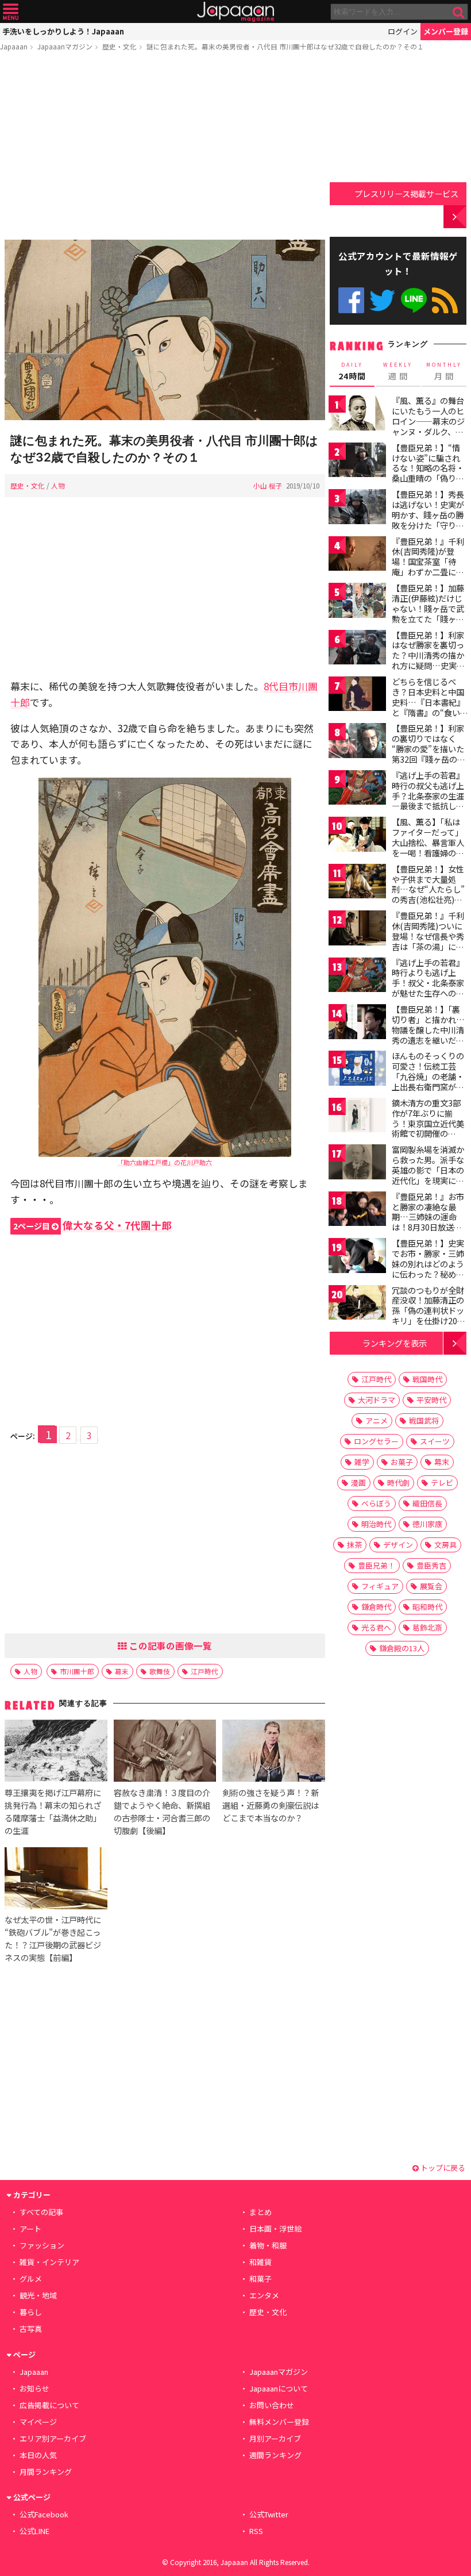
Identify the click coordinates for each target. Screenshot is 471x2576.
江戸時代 (204, 1671)
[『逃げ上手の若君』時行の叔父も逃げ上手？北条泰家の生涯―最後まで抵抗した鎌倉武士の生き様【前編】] (357, 789)
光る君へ (376, 1627)
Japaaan (235, 12)
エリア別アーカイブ (53, 2438)
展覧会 (431, 1586)
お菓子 (402, 1462)
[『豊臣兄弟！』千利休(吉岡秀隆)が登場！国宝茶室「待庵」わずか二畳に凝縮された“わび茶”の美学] (357, 555)
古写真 (31, 2329)
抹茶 (354, 1545)
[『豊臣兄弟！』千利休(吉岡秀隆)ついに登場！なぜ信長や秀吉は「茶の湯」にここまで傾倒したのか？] (357, 930)
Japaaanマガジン (65, 46)
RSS (445, 300)
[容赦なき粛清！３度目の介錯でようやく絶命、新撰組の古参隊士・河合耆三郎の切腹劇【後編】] (165, 1752)
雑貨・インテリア (49, 2262)
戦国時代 (427, 1379)
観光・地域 (38, 2295)
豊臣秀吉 (431, 1565)
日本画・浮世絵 (275, 2229)
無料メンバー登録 (279, 2422)
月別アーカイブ (275, 2438)
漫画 (358, 1483)
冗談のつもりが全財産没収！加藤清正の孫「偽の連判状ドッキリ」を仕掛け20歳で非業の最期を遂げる (428, 1316)
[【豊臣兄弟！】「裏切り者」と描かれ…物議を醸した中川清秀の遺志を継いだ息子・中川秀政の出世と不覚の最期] (357, 1023)
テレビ (442, 1483)
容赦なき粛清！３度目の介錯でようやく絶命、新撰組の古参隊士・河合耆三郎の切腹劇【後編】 (162, 1811)
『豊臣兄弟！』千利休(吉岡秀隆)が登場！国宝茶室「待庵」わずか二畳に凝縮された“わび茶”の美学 (428, 567)
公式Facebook (351, 300)
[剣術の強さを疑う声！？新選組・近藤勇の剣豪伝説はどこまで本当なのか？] (273, 1752)
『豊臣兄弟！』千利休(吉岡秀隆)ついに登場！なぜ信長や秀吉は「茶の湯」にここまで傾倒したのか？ (428, 941)
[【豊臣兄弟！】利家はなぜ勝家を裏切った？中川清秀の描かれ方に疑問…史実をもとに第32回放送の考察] (357, 649)
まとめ (260, 2212)
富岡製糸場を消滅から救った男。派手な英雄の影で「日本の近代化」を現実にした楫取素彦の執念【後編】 (428, 1175)
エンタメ (264, 2295)
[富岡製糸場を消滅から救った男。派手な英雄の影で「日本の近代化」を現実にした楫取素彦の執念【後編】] (357, 1164)
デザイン (398, 1545)
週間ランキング (275, 2455)
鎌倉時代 (376, 1607)
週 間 (398, 371)
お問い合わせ (272, 2405)
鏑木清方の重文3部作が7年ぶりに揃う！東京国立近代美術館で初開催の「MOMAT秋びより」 (431, 1123)
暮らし (31, 2312)
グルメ (31, 2279)
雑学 (362, 1462)
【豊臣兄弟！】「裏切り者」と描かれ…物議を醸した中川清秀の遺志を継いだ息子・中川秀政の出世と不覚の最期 (428, 1035)
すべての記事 (41, 2212)
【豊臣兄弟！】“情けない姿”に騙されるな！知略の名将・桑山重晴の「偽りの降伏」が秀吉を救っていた (428, 473)
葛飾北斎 (427, 1627)
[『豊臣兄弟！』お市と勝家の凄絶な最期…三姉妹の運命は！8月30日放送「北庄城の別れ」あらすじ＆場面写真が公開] (357, 1211)
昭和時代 (427, 1607)
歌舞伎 (160, 1671)
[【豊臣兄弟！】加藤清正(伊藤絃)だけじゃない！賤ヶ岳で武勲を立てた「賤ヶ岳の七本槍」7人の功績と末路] (357, 602)
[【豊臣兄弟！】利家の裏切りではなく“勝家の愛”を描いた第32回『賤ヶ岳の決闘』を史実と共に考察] (357, 742)
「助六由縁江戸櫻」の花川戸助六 (165, 1162)
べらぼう (376, 1503)
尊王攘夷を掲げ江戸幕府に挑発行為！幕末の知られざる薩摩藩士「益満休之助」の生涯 (53, 1811)
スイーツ (435, 1441)
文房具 (445, 1545)
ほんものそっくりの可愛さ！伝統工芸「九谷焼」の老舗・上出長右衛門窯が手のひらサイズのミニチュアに (428, 1081)
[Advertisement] (165, 148)
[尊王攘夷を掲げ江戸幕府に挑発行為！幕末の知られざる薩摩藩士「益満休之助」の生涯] (56, 1752)
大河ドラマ (377, 1400)
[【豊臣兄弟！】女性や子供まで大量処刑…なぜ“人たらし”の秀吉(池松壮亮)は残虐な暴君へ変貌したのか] (357, 883)
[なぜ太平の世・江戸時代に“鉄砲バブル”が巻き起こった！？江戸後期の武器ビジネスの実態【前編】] (56, 1880)
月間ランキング (46, 2472)
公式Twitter (382, 300)
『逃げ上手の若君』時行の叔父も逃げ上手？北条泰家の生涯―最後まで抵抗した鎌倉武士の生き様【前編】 (428, 801)
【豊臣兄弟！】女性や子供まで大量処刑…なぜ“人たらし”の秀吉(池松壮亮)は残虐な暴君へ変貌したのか (428, 894)
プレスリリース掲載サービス (406, 193)
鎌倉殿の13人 (402, 1648)
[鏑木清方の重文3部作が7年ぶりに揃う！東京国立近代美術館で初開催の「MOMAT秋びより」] (357, 1117)
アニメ (377, 1420)
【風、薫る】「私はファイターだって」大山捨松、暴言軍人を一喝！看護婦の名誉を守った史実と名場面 (428, 847)
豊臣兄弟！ (377, 1565)
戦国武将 (424, 1420)
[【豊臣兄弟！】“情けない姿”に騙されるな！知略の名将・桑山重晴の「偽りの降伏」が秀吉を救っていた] (357, 462)
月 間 (444, 371)
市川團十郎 (77, 1671)
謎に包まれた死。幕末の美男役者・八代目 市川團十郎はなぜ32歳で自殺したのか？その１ (285, 46)
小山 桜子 (268, 485)
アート (30, 2229)
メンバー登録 (446, 31)
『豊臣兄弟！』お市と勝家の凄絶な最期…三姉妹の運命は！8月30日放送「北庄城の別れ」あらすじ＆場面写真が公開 (428, 1227)
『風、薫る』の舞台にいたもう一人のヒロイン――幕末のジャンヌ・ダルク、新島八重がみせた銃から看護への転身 (428, 426)
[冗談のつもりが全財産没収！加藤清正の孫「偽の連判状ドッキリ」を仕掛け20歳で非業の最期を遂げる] (357, 1304)
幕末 (122, 1671)
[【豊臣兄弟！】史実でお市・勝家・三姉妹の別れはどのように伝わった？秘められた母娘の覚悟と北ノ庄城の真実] (357, 1257)
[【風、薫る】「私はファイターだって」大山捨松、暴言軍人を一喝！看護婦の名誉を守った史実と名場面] (357, 836)
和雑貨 (260, 2262)
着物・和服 (268, 2245)
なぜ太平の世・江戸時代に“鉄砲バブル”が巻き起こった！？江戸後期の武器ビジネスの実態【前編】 (53, 1938)
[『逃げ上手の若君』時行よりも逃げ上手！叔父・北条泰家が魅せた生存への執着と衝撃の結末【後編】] (357, 977)
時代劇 (398, 1483)
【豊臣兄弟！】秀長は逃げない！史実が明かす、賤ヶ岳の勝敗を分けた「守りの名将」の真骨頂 (428, 514)
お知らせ (34, 2388)
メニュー (11, 12)
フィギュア (380, 1586)
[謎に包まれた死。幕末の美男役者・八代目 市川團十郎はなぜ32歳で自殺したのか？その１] (165, 332)
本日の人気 (38, 2455)
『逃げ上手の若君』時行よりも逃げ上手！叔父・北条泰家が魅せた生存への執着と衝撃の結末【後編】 (428, 988)
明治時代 (376, 1524)
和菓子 (260, 2279)
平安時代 (431, 1400)
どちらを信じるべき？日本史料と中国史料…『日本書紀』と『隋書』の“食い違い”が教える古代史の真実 (428, 707)
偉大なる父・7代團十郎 (92, 1225)
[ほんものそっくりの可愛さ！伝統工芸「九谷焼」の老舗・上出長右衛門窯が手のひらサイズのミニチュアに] (357, 1070)
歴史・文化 (119, 46)
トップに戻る (442, 2168)
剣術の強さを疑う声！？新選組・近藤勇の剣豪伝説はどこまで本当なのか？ (271, 1805)
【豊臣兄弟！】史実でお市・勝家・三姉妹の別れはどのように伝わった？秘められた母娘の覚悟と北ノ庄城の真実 (428, 1268)
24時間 (352, 371)
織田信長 (427, 1503)
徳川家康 (427, 1524)
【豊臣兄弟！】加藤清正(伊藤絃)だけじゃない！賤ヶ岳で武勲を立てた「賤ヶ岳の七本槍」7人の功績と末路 (428, 613)
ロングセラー (376, 1441)
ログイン (403, 31)
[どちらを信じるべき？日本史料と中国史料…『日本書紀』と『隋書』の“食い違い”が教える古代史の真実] (357, 696)
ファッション (42, 2245)
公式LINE (414, 300)
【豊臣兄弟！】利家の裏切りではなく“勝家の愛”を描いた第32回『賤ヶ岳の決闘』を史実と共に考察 (428, 753)
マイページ (38, 2422)
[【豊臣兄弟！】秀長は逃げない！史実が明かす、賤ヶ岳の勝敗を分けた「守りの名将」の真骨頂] (357, 508)
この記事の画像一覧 (169, 1645)
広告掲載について (49, 2405)
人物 (58, 485)
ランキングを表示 (395, 1343)
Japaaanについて (279, 2388)
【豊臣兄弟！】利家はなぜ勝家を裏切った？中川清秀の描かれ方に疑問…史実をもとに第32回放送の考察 (428, 660)
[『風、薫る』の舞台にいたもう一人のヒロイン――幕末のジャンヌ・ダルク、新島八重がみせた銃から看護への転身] (357, 415)
